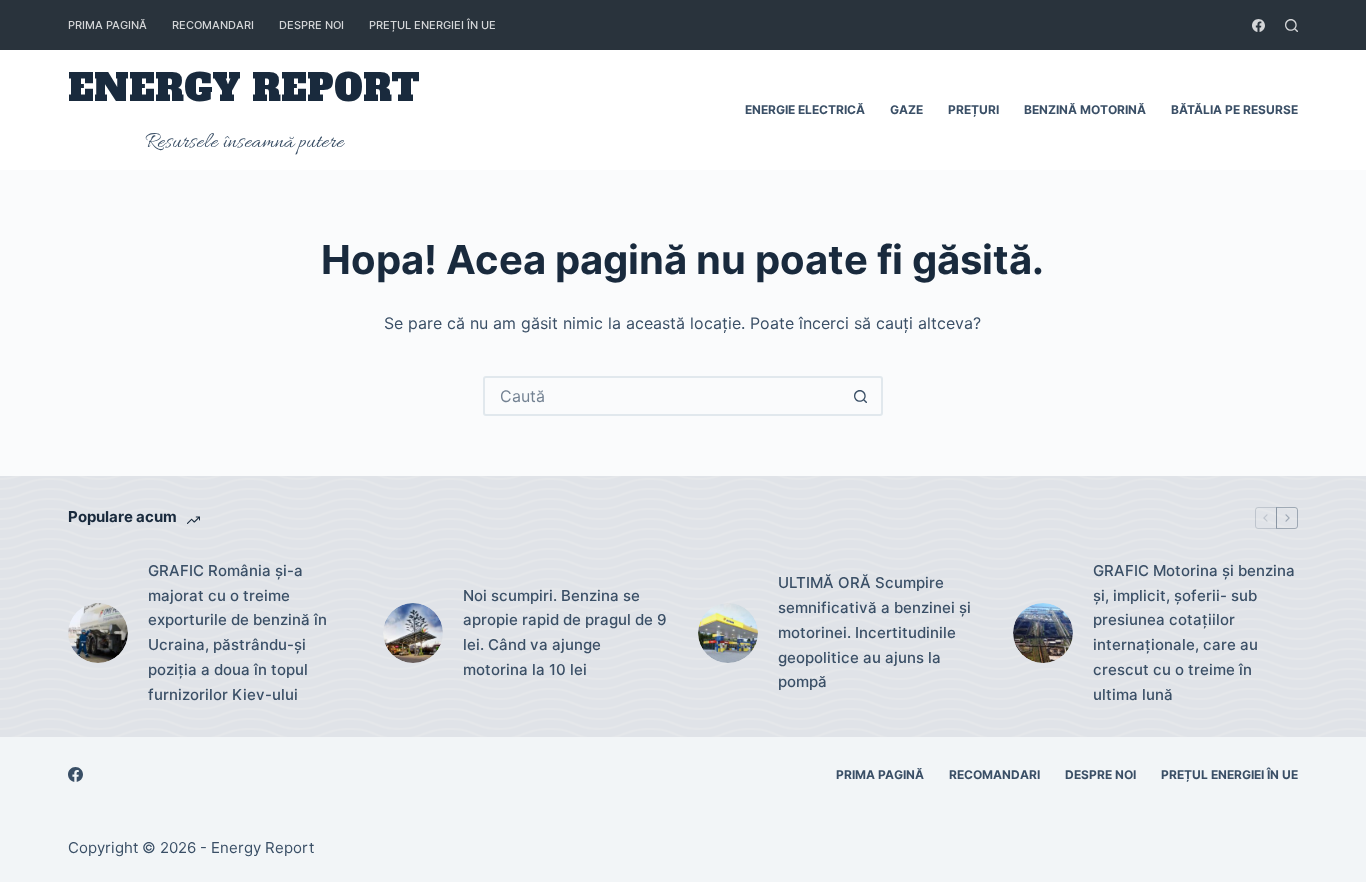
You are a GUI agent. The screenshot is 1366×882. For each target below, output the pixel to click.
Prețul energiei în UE (432, 25)
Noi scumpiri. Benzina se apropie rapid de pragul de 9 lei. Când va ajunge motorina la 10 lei (565, 632)
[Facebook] (1258, 25)
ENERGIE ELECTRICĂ (805, 109)
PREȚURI (973, 109)
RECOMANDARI (213, 25)
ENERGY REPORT (244, 88)
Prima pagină (107, 25)
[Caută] (1291, 25)
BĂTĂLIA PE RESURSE (1234, 109)
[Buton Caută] (861, 396)
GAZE (906, 109)
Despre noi (311, 25)
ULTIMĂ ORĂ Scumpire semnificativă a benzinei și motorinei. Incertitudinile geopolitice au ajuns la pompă (874, 632)
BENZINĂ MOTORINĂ (1085, 109)
